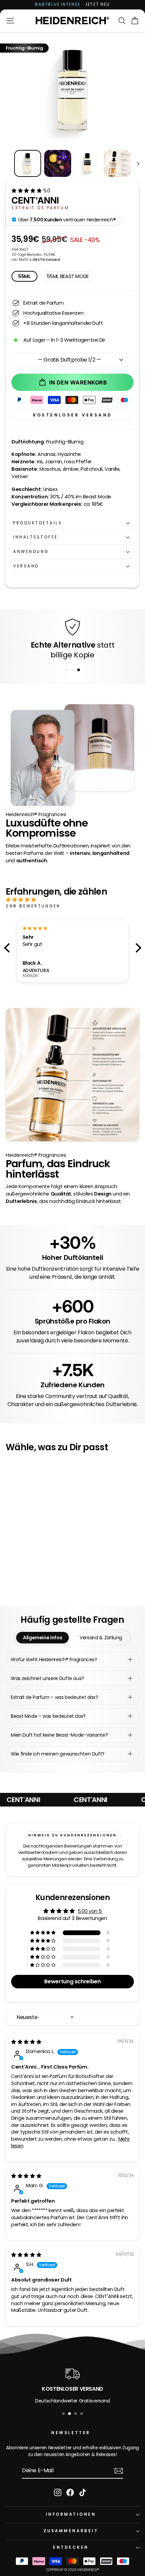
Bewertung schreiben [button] (72, 1981)
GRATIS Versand (46, 260)
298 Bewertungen (33, 906)
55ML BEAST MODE (68, 276)
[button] (27, 191)
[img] (65, 900)
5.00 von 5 (90, 1911)
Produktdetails (38, 523)
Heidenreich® (88, 2570)
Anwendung (31, 552)
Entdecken (71, 2547)
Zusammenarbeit (71, 2531)
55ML (24, 276)
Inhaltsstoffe (36, 537)
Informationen (71, 2514)
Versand (26, 566)
